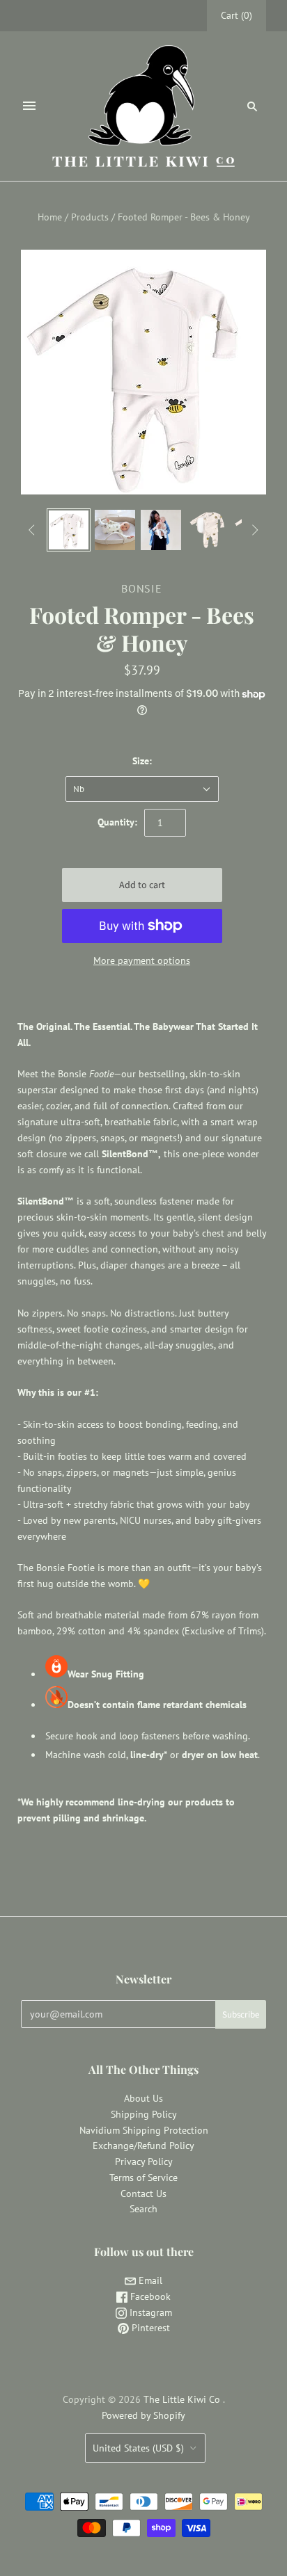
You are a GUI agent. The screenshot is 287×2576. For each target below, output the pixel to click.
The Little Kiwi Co (183, 2399)
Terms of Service (143, 2177)
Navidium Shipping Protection (144, 2130)
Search (143, 2209)
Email (149, 2280)
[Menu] (29, 106)
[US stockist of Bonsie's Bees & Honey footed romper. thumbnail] (68, 530)
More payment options (142, 960)
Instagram (149, 2312)
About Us (143, 2098)
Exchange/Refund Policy (143, 2146)
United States (138, 2448)
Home (50, 217)
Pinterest (149, 2328)
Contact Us (143, 2193)
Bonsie (142, 588)
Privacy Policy (144, 2162)
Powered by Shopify (143, 2415)
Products (90, 217)
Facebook (149, 2296)
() (236, 15)
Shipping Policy (144, 2114)
